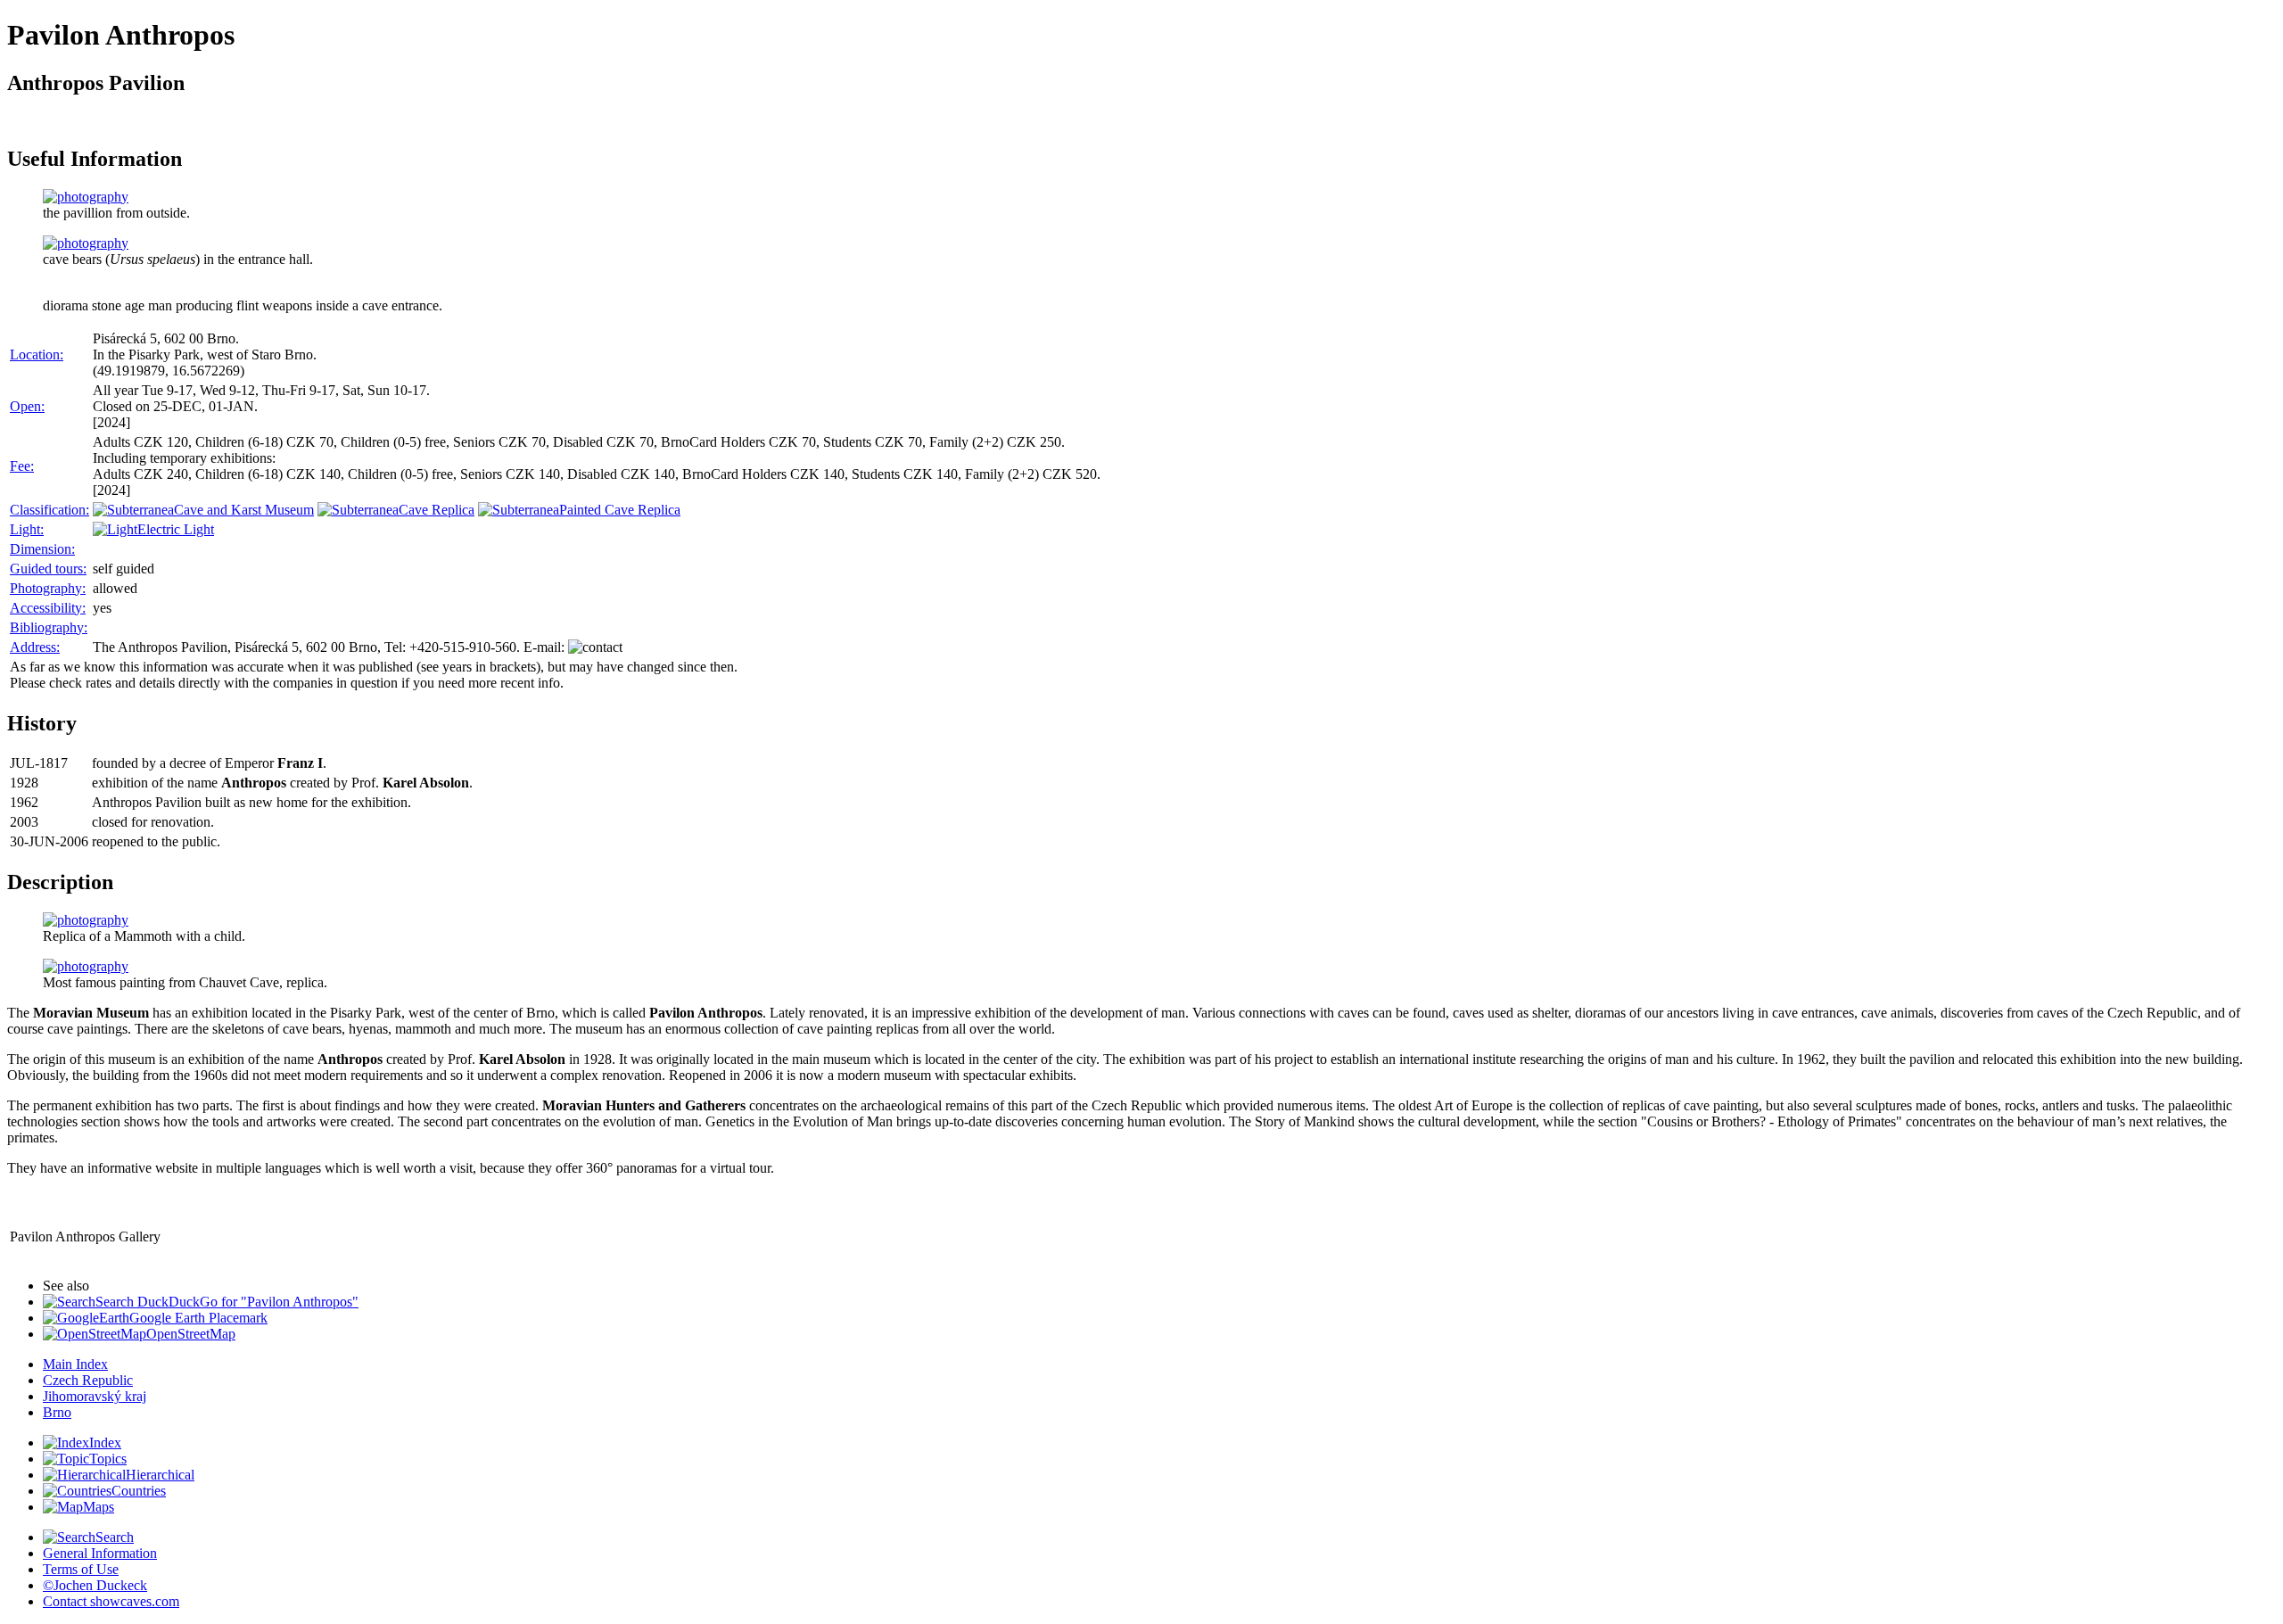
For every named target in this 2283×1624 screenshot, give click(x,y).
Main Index (75, 1364)
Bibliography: (49, 627)
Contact (111, 1601)
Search (115, 1537)
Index (105, 1443)
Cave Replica (437, 510)
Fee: (22, 466)
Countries (139, 1491)
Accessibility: (48, 608)
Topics (108, 1459)
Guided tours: (48, 569)
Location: (37, 354)
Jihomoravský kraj (95, 1396)
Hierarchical (160, 1475)
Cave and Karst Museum (244, 510)
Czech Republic (88, 1380)
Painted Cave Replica (620, 510)
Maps (99, 1507)
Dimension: (42, 549)
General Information (100, 1553)
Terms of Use (81, 1569)
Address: (35, 647)
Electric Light (176, 529)
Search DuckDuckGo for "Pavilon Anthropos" (227, 1302)
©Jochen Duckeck (95, 1585)
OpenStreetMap (191, 1334)
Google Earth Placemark (198, 1318)
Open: (27, 406)
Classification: (49, 510)
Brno (57, 1412)
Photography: (48, 588)
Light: (27, 529)
